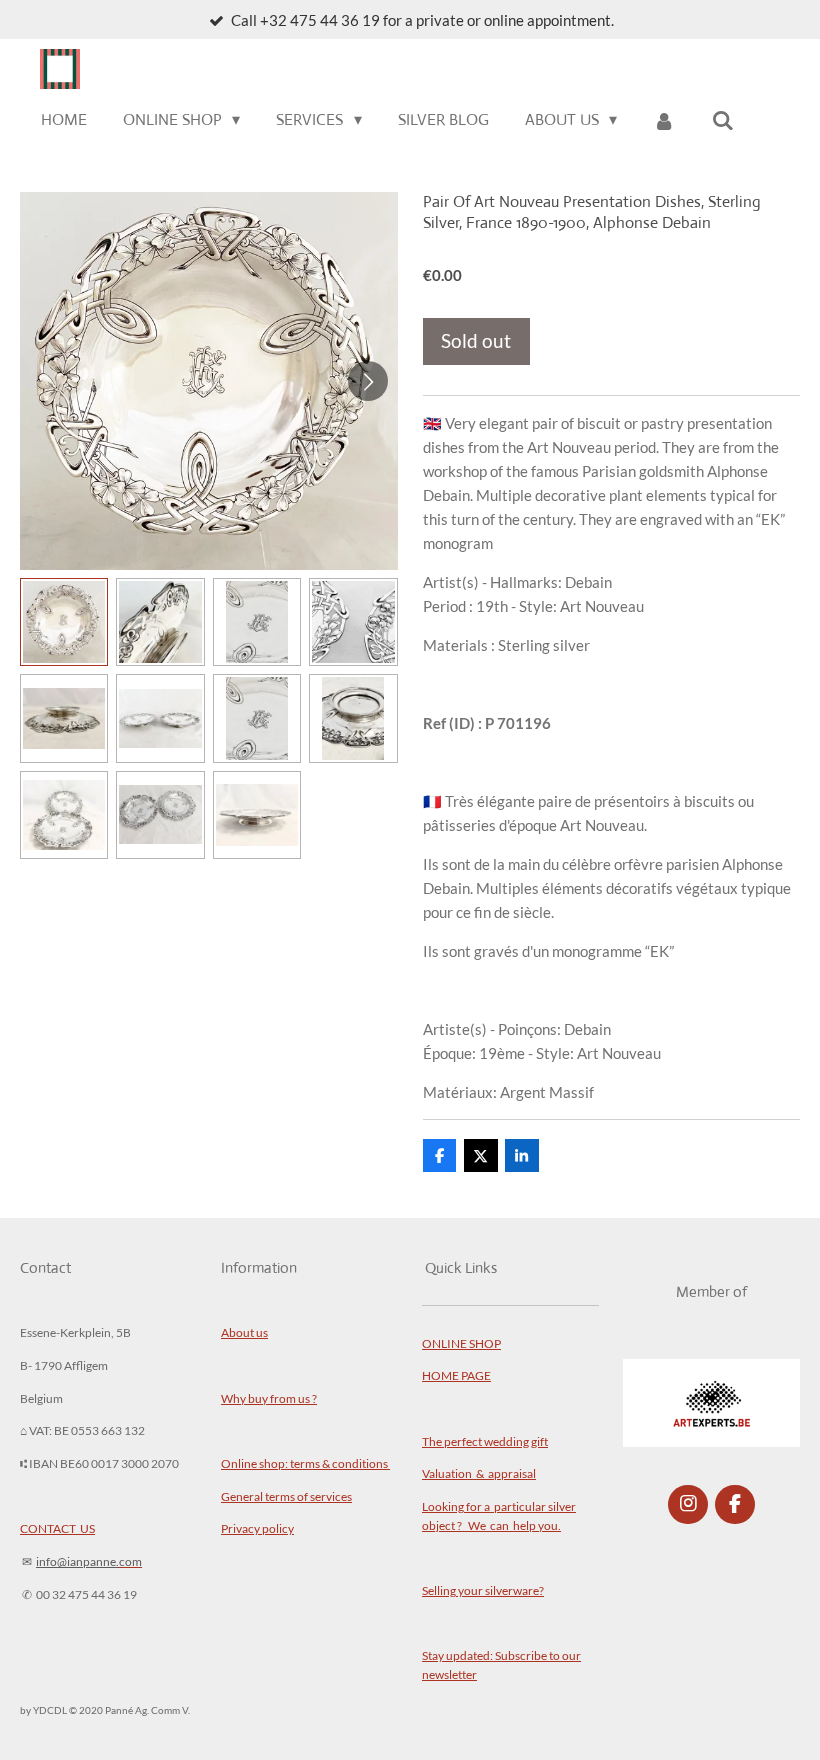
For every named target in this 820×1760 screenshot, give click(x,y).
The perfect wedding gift (485, 1441)
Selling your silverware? (483, 1590)
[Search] (723, 120)
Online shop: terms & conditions (305, 1463)
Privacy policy (257, 1528)
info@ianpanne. (77, 1561)
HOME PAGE (456, 1375)
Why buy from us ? (269, 1398)
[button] (64, 622)
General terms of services (286, 1496)
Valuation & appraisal (479, 1473)
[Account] (664, 120)
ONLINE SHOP (461, 1343)
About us (244, 1332)
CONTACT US (57, 1528)
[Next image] (368, 381)
